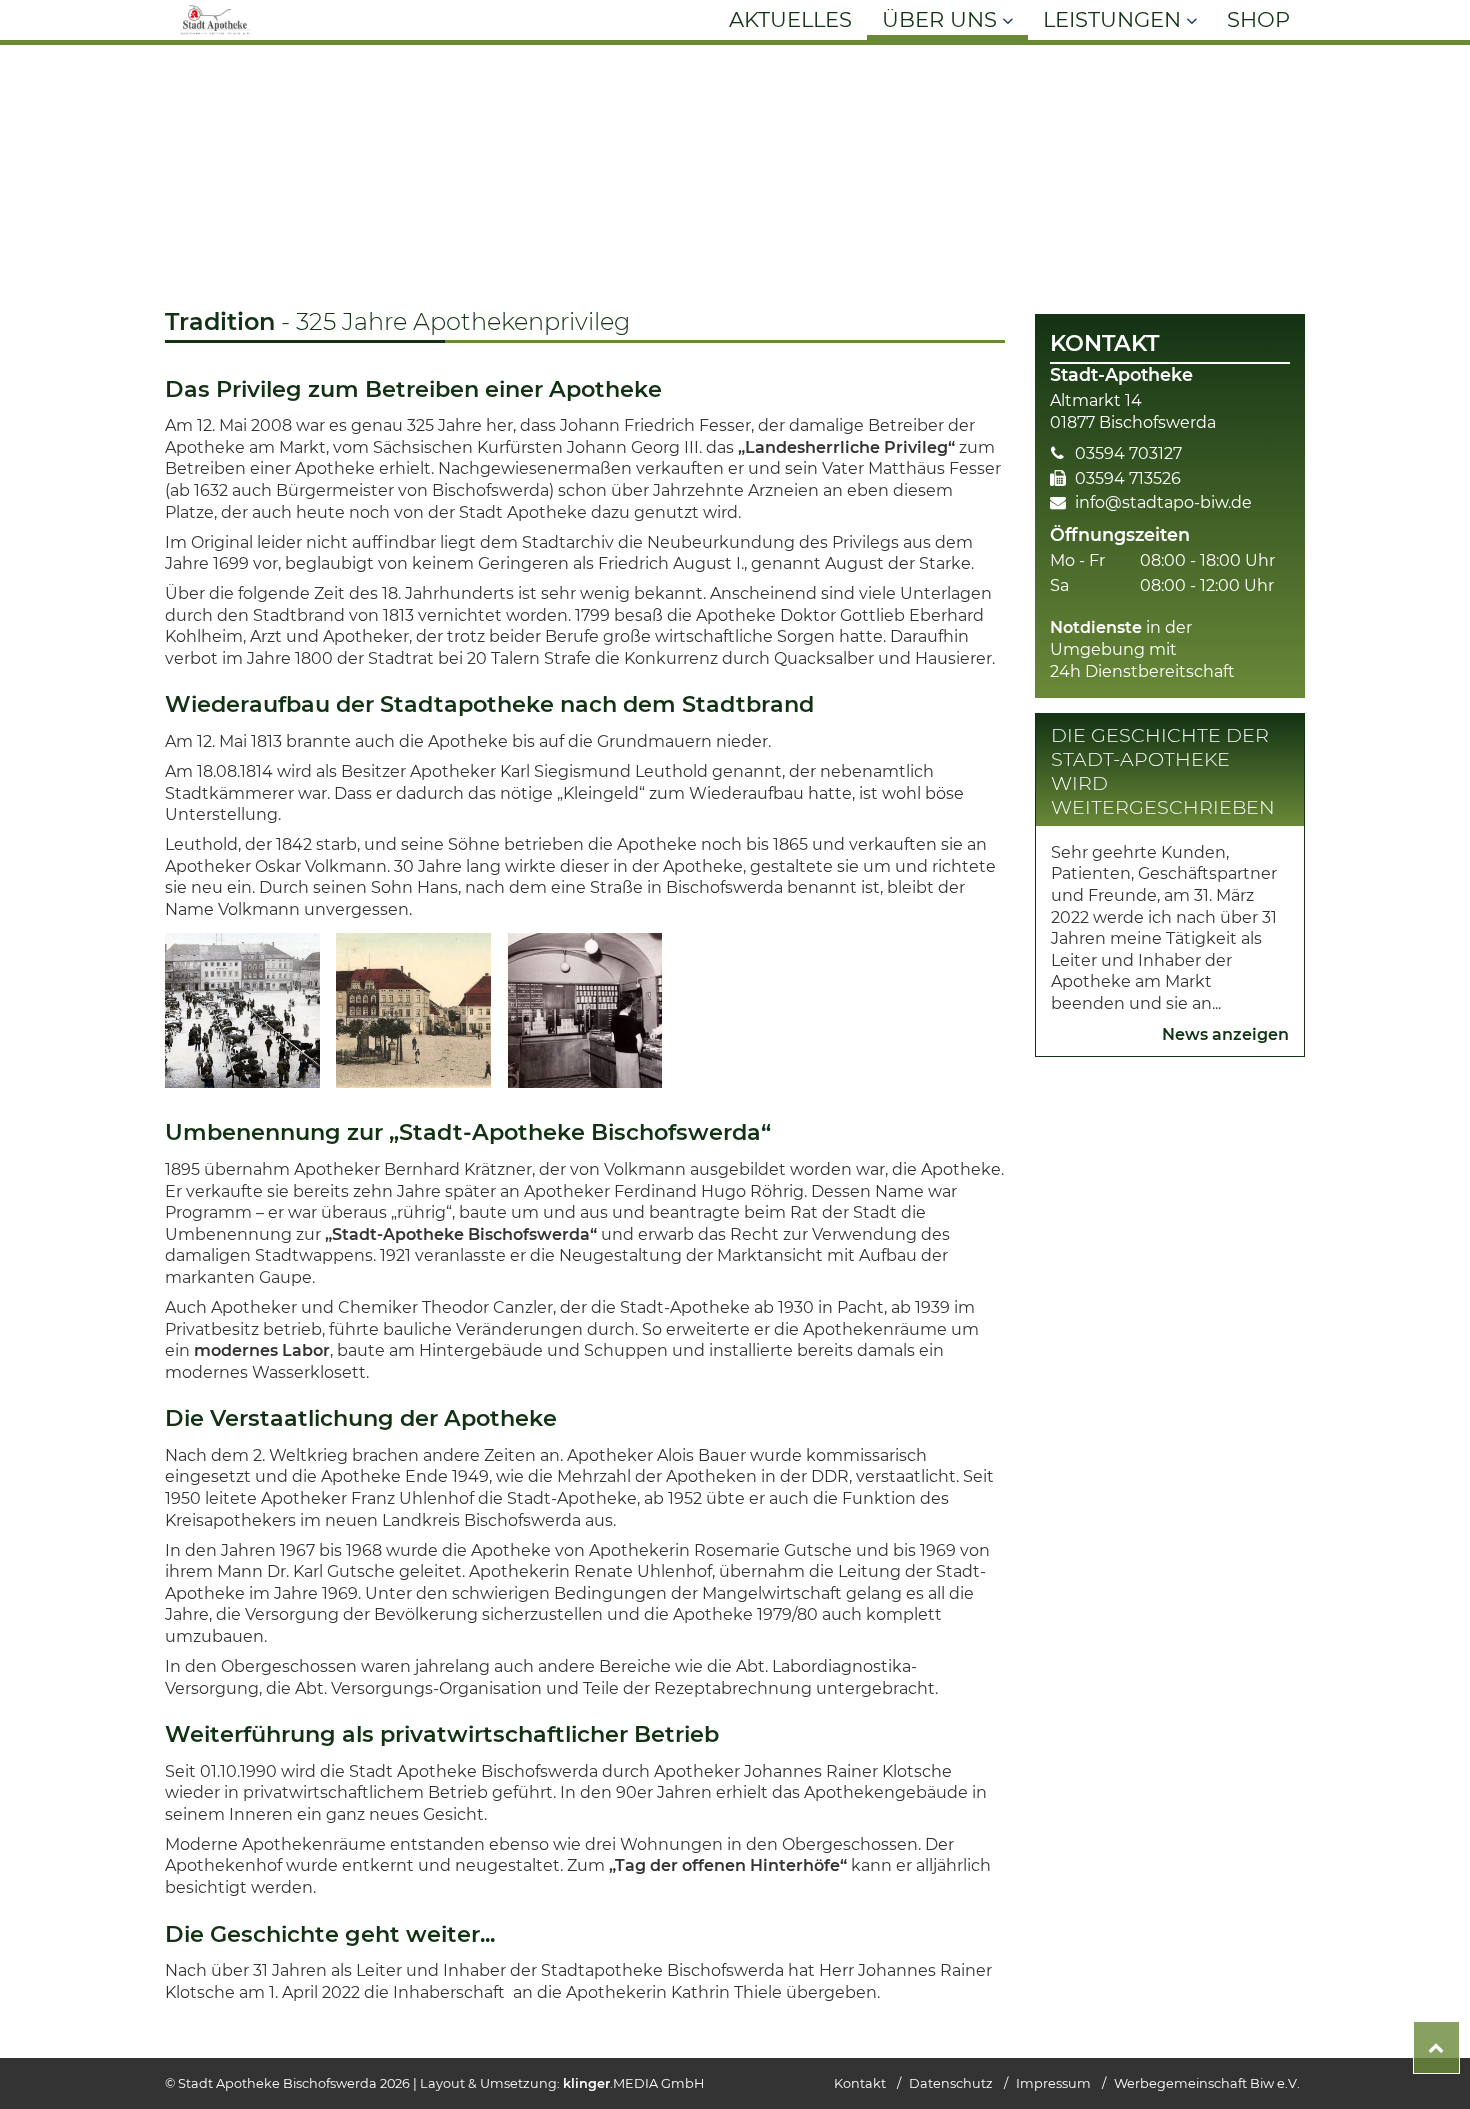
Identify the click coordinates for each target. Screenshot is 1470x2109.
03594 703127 (1128, 453)
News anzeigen (1225, 1034)
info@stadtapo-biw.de (1163, 502)
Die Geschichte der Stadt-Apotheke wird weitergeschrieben (1163, 771)
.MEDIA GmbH (633, 2083)
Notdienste (1096, 627)
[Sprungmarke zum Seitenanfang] (1436, 2047)
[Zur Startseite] (215, 34)
